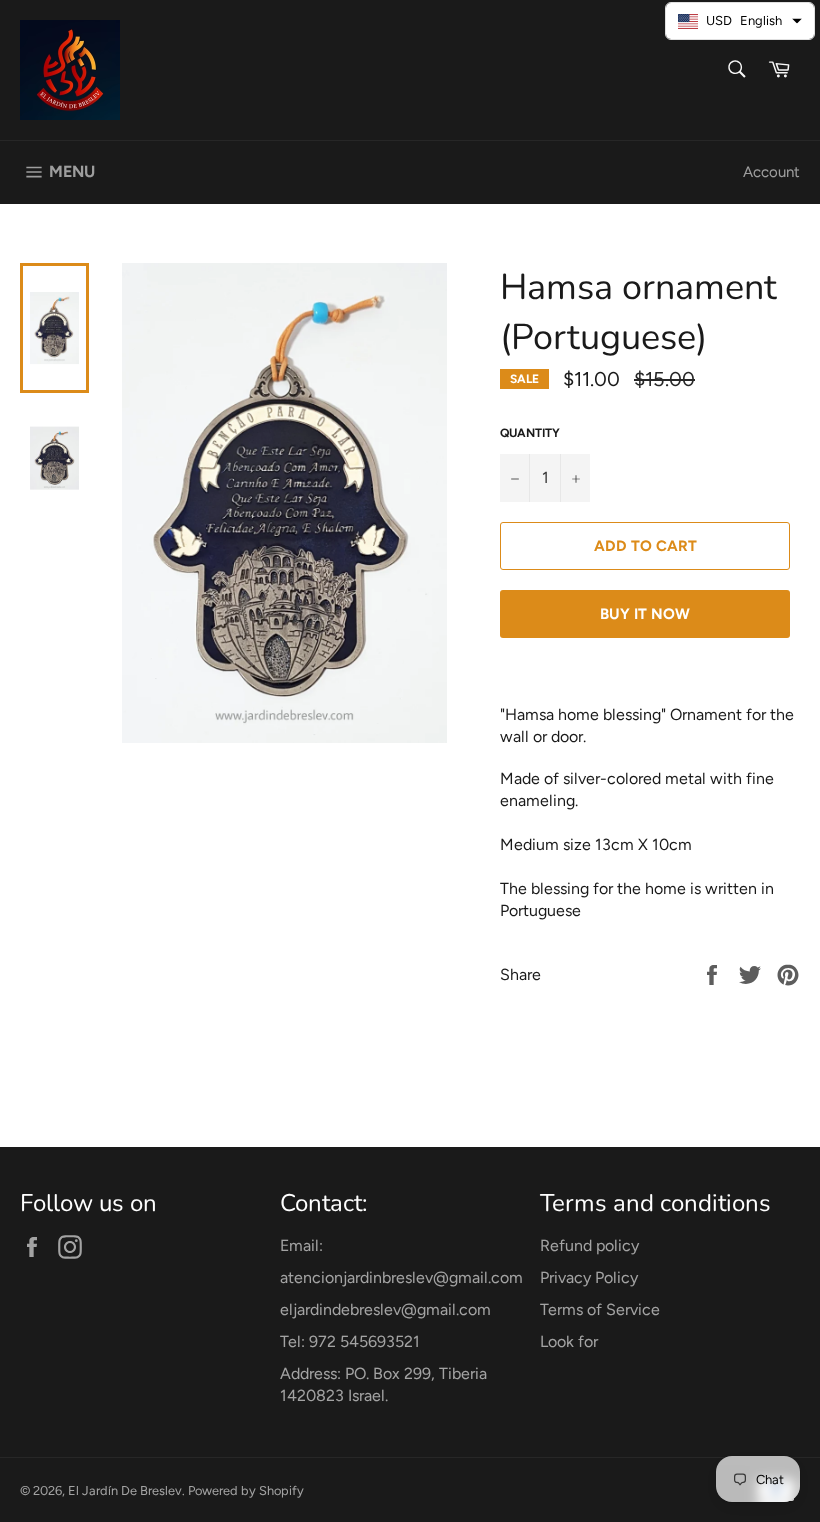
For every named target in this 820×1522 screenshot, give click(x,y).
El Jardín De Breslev (125, 1490)
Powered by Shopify (246, 1490)
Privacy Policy (589, 1277)
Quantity (530, 433)
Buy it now (645, 614)
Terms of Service (600, 1309)
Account (771, 172)
